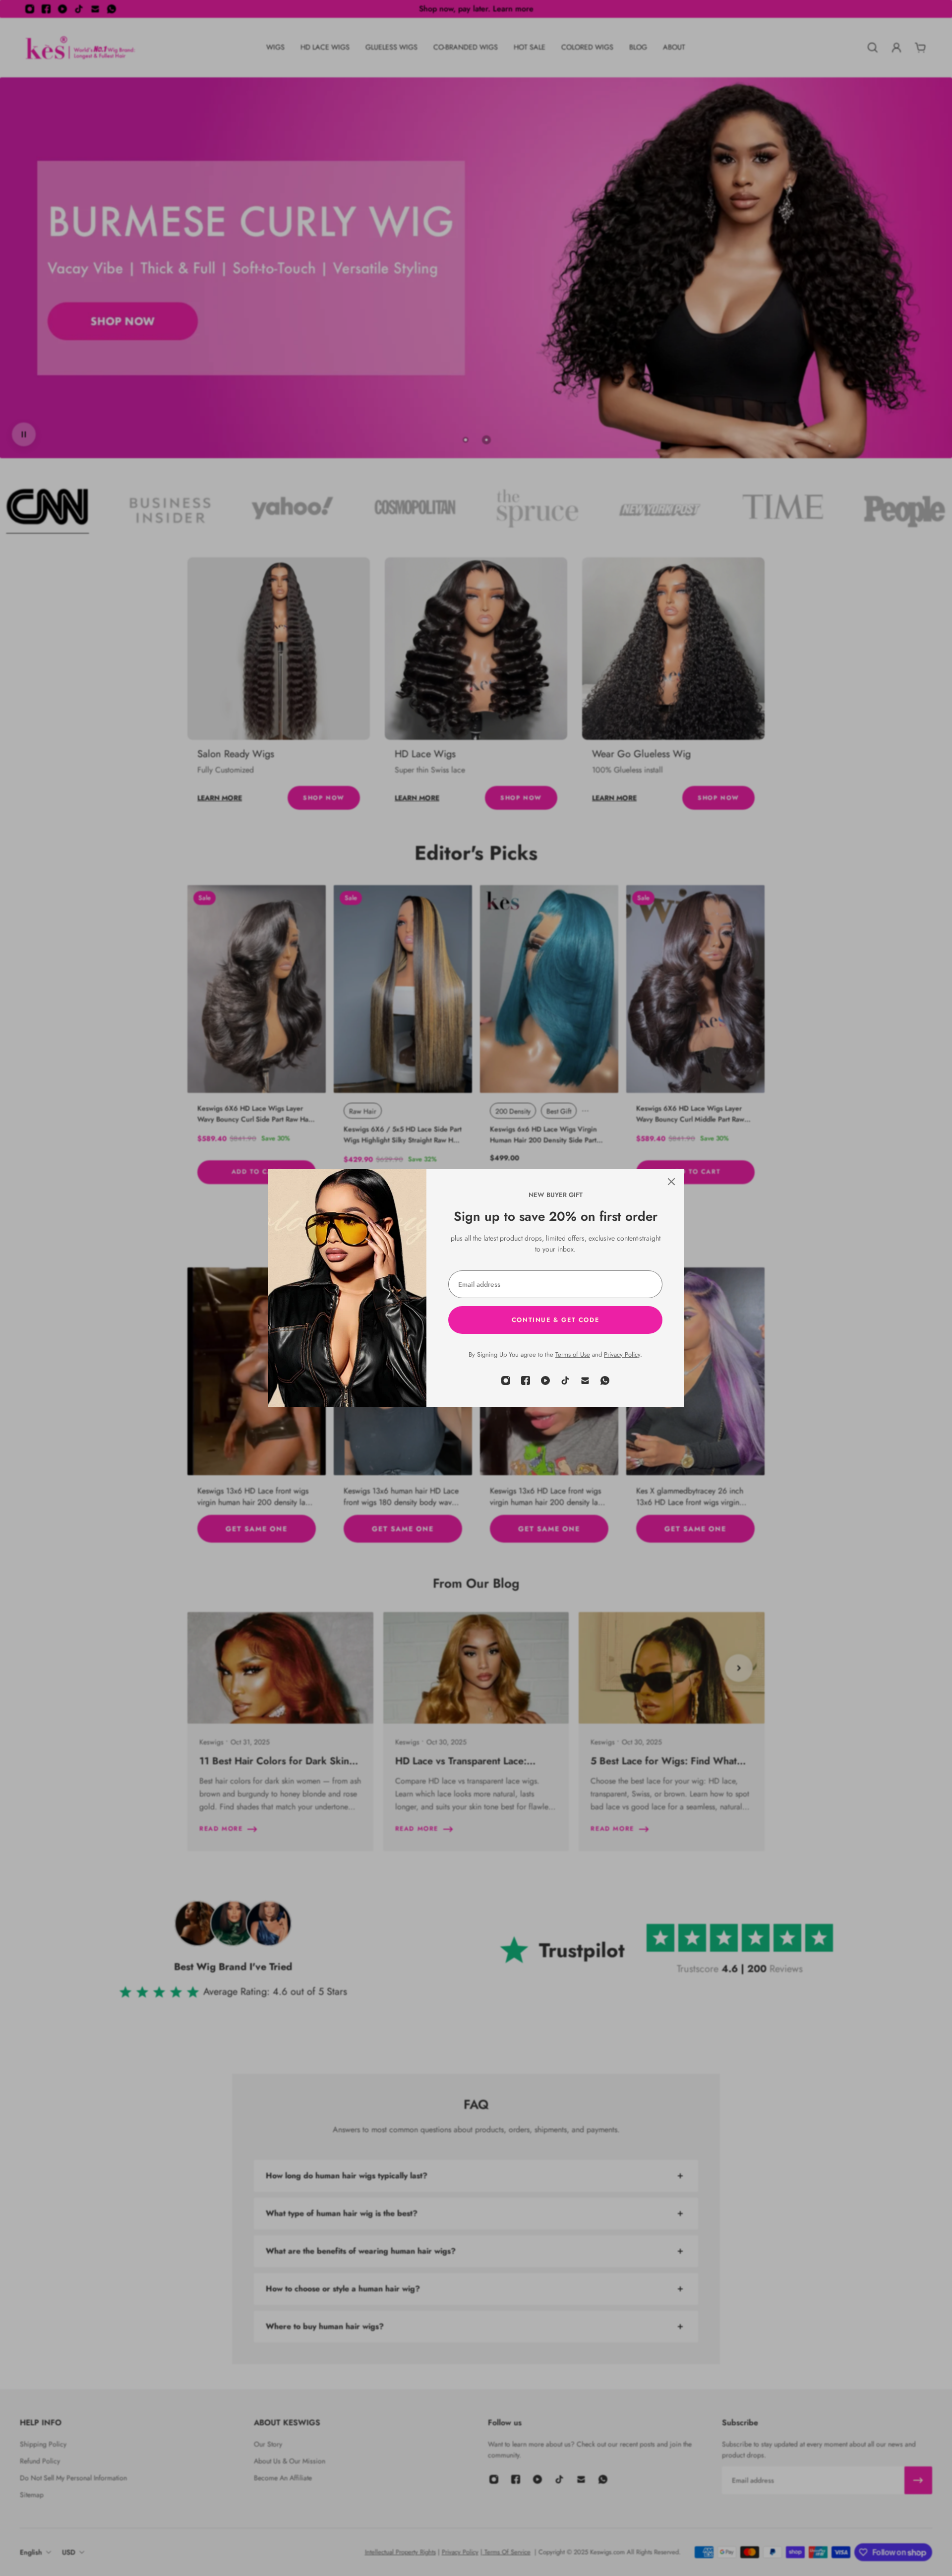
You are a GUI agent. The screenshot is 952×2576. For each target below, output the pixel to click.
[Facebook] (526, 1380)
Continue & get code (555, 1320)
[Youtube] (545, 1380)
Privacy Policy (622, 1354)
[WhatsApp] (605, 1380)
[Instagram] (506, 1380)
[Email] (585, 1380)
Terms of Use (573, 1354)
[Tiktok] (565, 1380)
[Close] (671, 1182)
